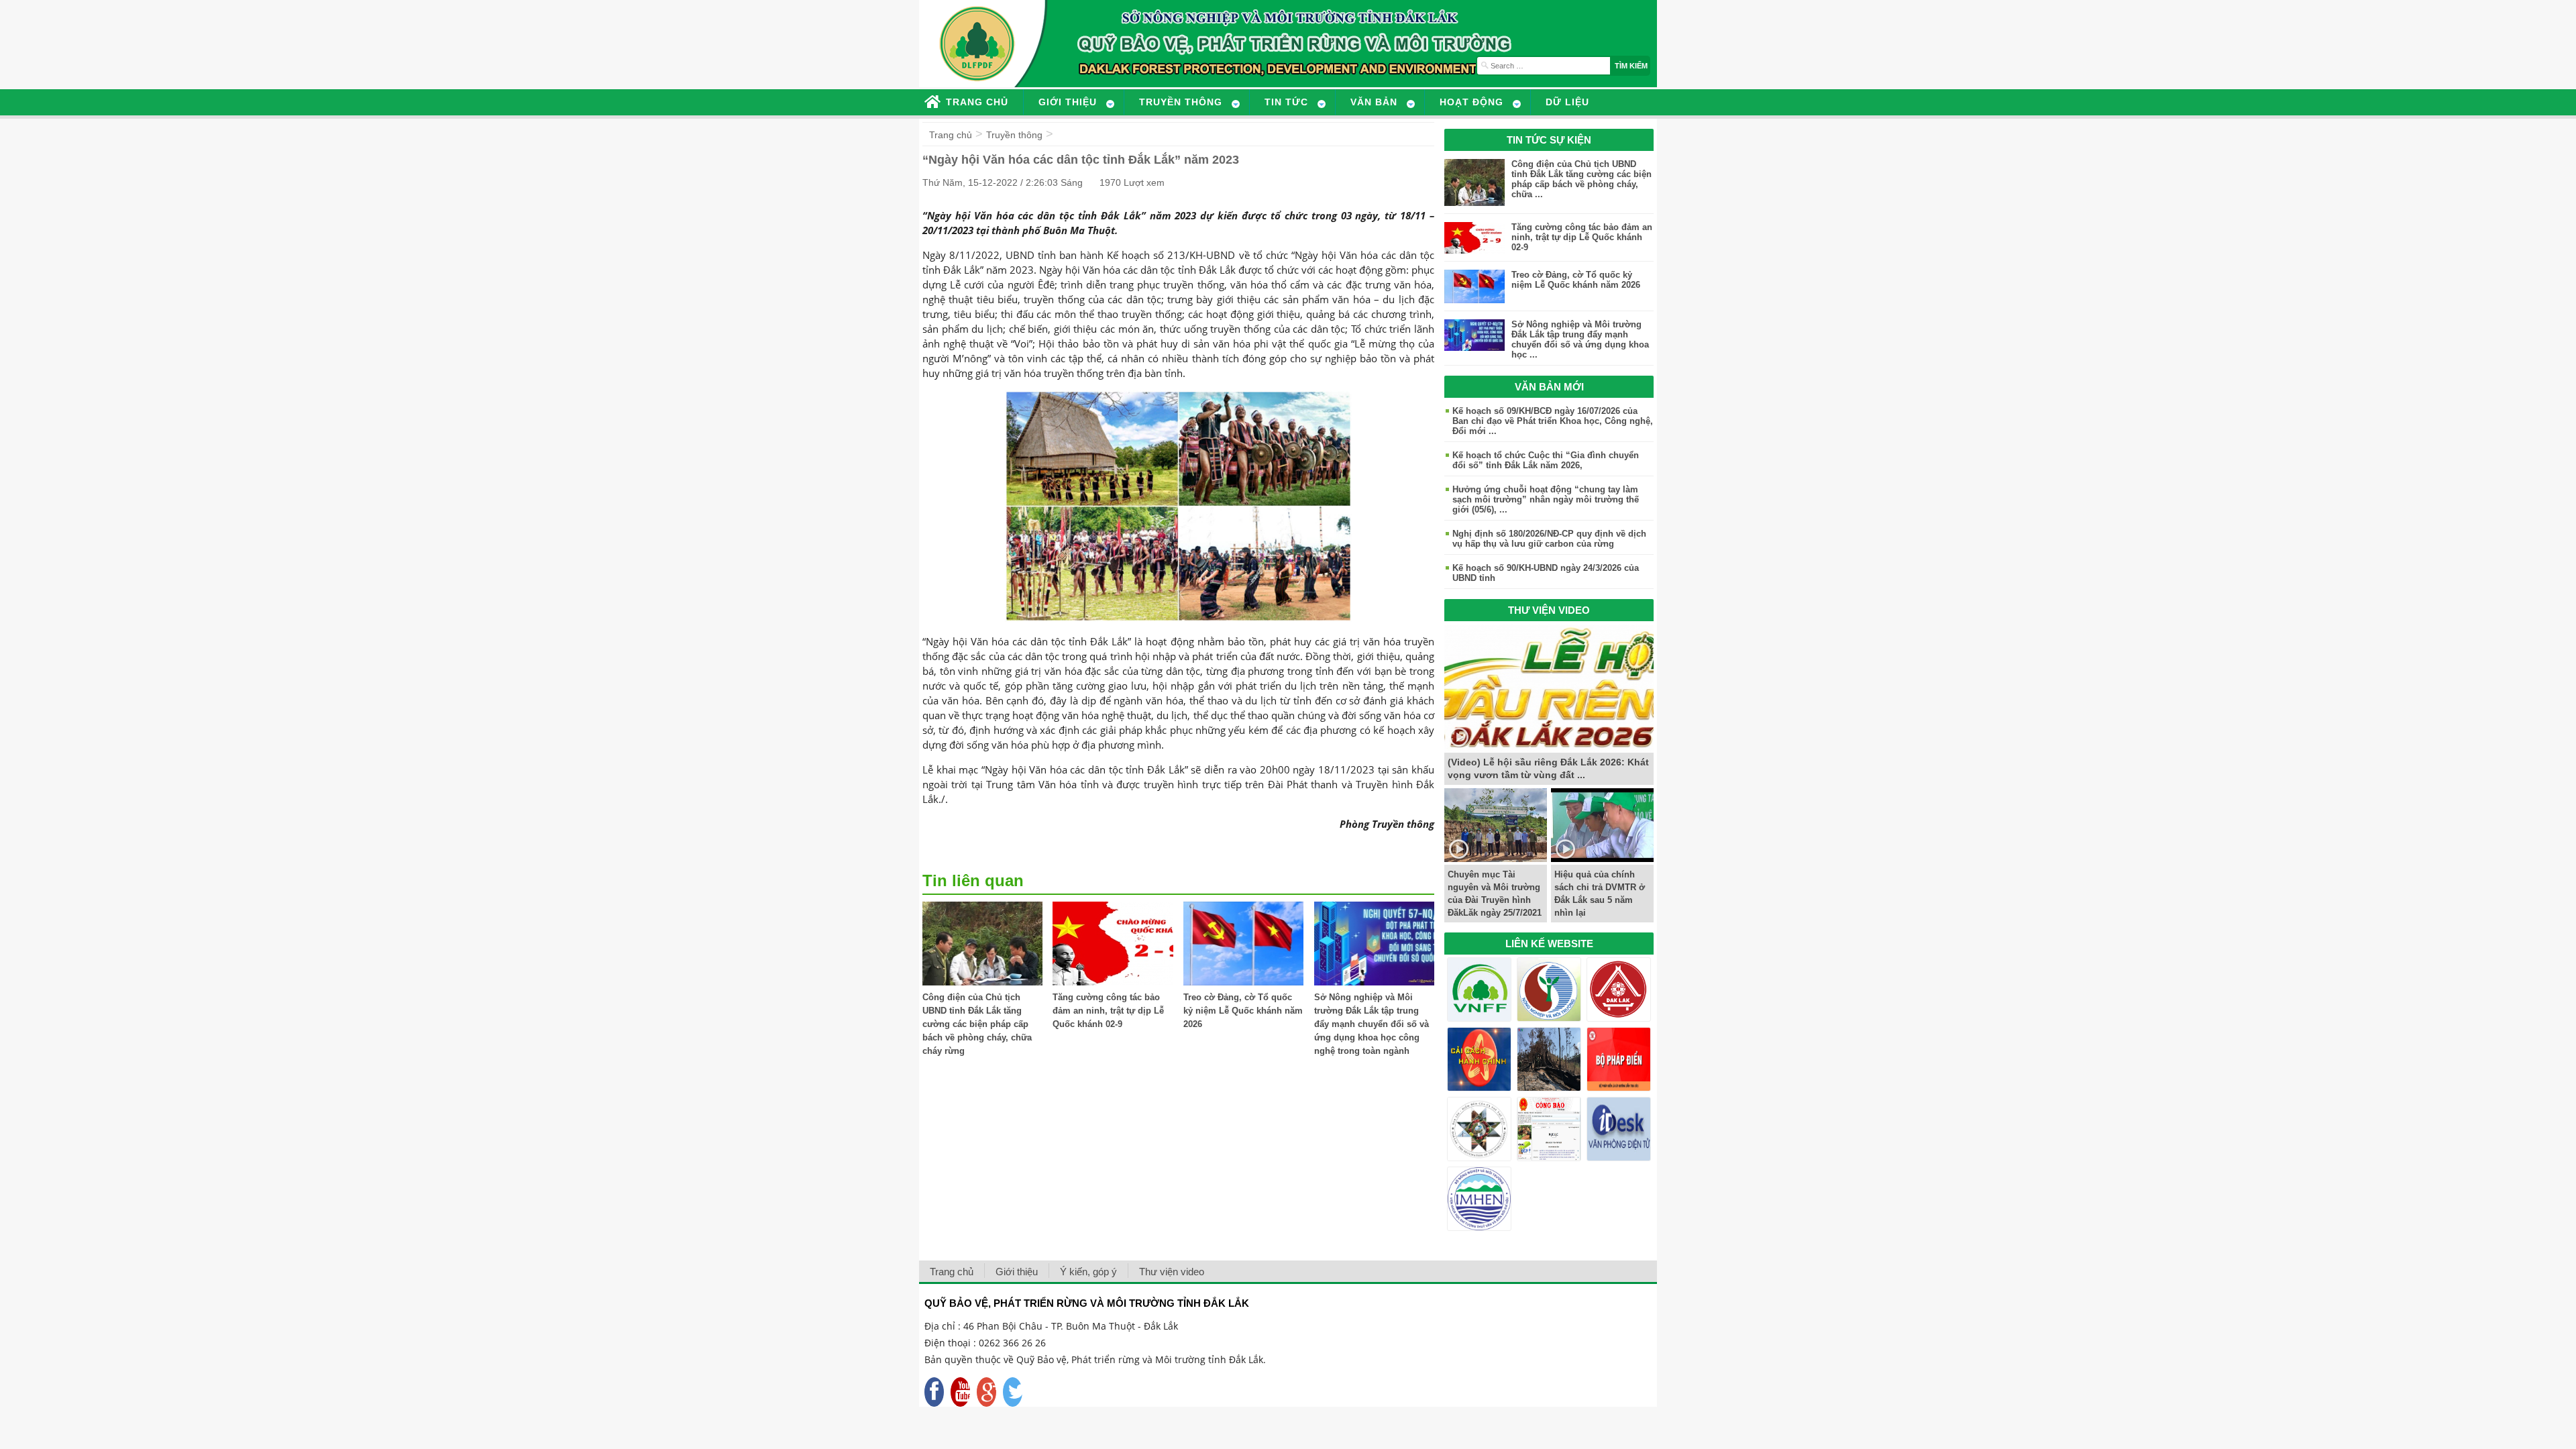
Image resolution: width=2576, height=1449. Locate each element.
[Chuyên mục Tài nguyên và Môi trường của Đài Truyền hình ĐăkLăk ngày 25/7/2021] (1496, 858)
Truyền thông (1014, 135)
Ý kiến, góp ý (1088, 1272)
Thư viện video (1172, 1272)
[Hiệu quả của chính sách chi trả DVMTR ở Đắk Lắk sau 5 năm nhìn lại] (1602, 858)
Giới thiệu (1017, 1272)
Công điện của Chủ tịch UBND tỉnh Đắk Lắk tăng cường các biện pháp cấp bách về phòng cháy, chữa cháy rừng (977, 1024)
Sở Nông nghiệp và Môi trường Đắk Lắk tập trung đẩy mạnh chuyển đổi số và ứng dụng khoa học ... (1580, 339)
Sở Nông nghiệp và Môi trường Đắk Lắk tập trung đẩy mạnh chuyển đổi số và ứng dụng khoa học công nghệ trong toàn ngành (1372, 1024)
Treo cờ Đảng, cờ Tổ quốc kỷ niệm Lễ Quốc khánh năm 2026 (1243, 1011)
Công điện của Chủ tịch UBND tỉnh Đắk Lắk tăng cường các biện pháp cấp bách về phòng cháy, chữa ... (1581, 179)
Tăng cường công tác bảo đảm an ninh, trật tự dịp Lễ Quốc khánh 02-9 (1108, 1011)
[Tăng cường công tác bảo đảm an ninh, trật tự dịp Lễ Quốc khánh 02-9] (1113, 982)
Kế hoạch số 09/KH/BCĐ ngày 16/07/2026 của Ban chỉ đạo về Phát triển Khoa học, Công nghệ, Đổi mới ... (1553, 421)
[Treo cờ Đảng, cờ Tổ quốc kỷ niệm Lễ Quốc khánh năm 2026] (1243, 982)
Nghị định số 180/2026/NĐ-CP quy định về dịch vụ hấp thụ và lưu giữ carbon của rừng (1549, 539)
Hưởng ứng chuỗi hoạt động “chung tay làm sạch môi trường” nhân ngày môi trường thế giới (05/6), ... (1546, 499)
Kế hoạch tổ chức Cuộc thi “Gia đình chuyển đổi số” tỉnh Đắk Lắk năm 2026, (1546, 460)
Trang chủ (951, 135)
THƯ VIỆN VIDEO (1549, 610)
